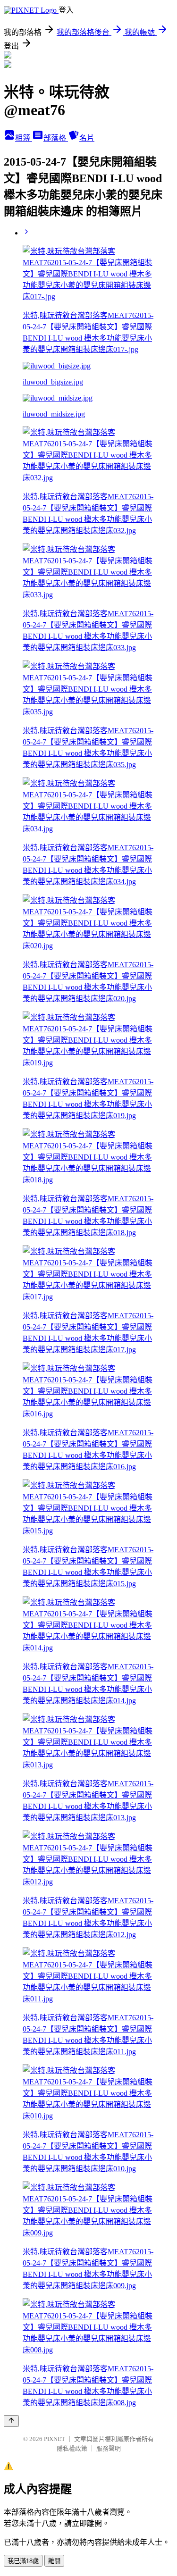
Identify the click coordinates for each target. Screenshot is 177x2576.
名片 (87, 138)
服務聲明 (109, 2448)
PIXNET (55, 2439)
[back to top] (11, 2421)
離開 (54, 2561)
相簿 (24, 138)
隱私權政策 (72, 2448)
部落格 (56, 138)
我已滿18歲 (23, 2561)
